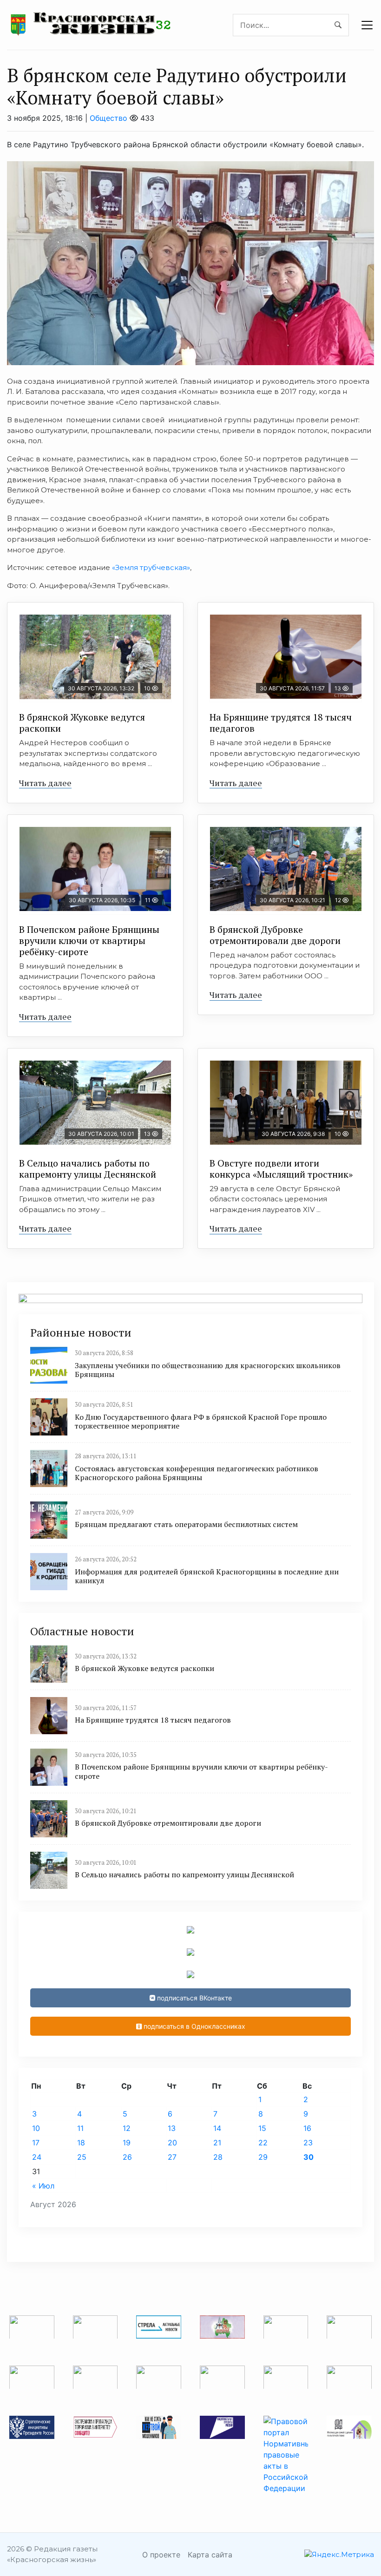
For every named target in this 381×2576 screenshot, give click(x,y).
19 (127, 2143)
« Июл (43, 2186)
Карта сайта (210, 2555)
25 (82, 2157)
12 (127, 2128)
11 (80, 2128)
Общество (108, 118)
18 (81, 2143)
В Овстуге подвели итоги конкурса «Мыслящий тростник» (281, 1169)
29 (263, 2157)
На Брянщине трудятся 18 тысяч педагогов (281, 723)
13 (172, 2128)
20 (172, 2143)
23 (308, 2143)
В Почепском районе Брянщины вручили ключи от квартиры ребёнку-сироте (89, 941)
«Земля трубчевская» (151, 567)
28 (218, 2157)
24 (37, 2157)
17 (36, 2143)
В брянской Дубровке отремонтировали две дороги (275, 935)
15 (262, 2128)
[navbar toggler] (367, 25)
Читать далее (45, 783)
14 (217, 2128)
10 (36, 2128)
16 (307, 2128)
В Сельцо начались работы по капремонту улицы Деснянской (88, 1169)
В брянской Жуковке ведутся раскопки (82, 723)
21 (217, 2143)
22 (263, 2143)
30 (309, 2157)
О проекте (161, 2555)
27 (172, 2157)
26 (127, 2157)
